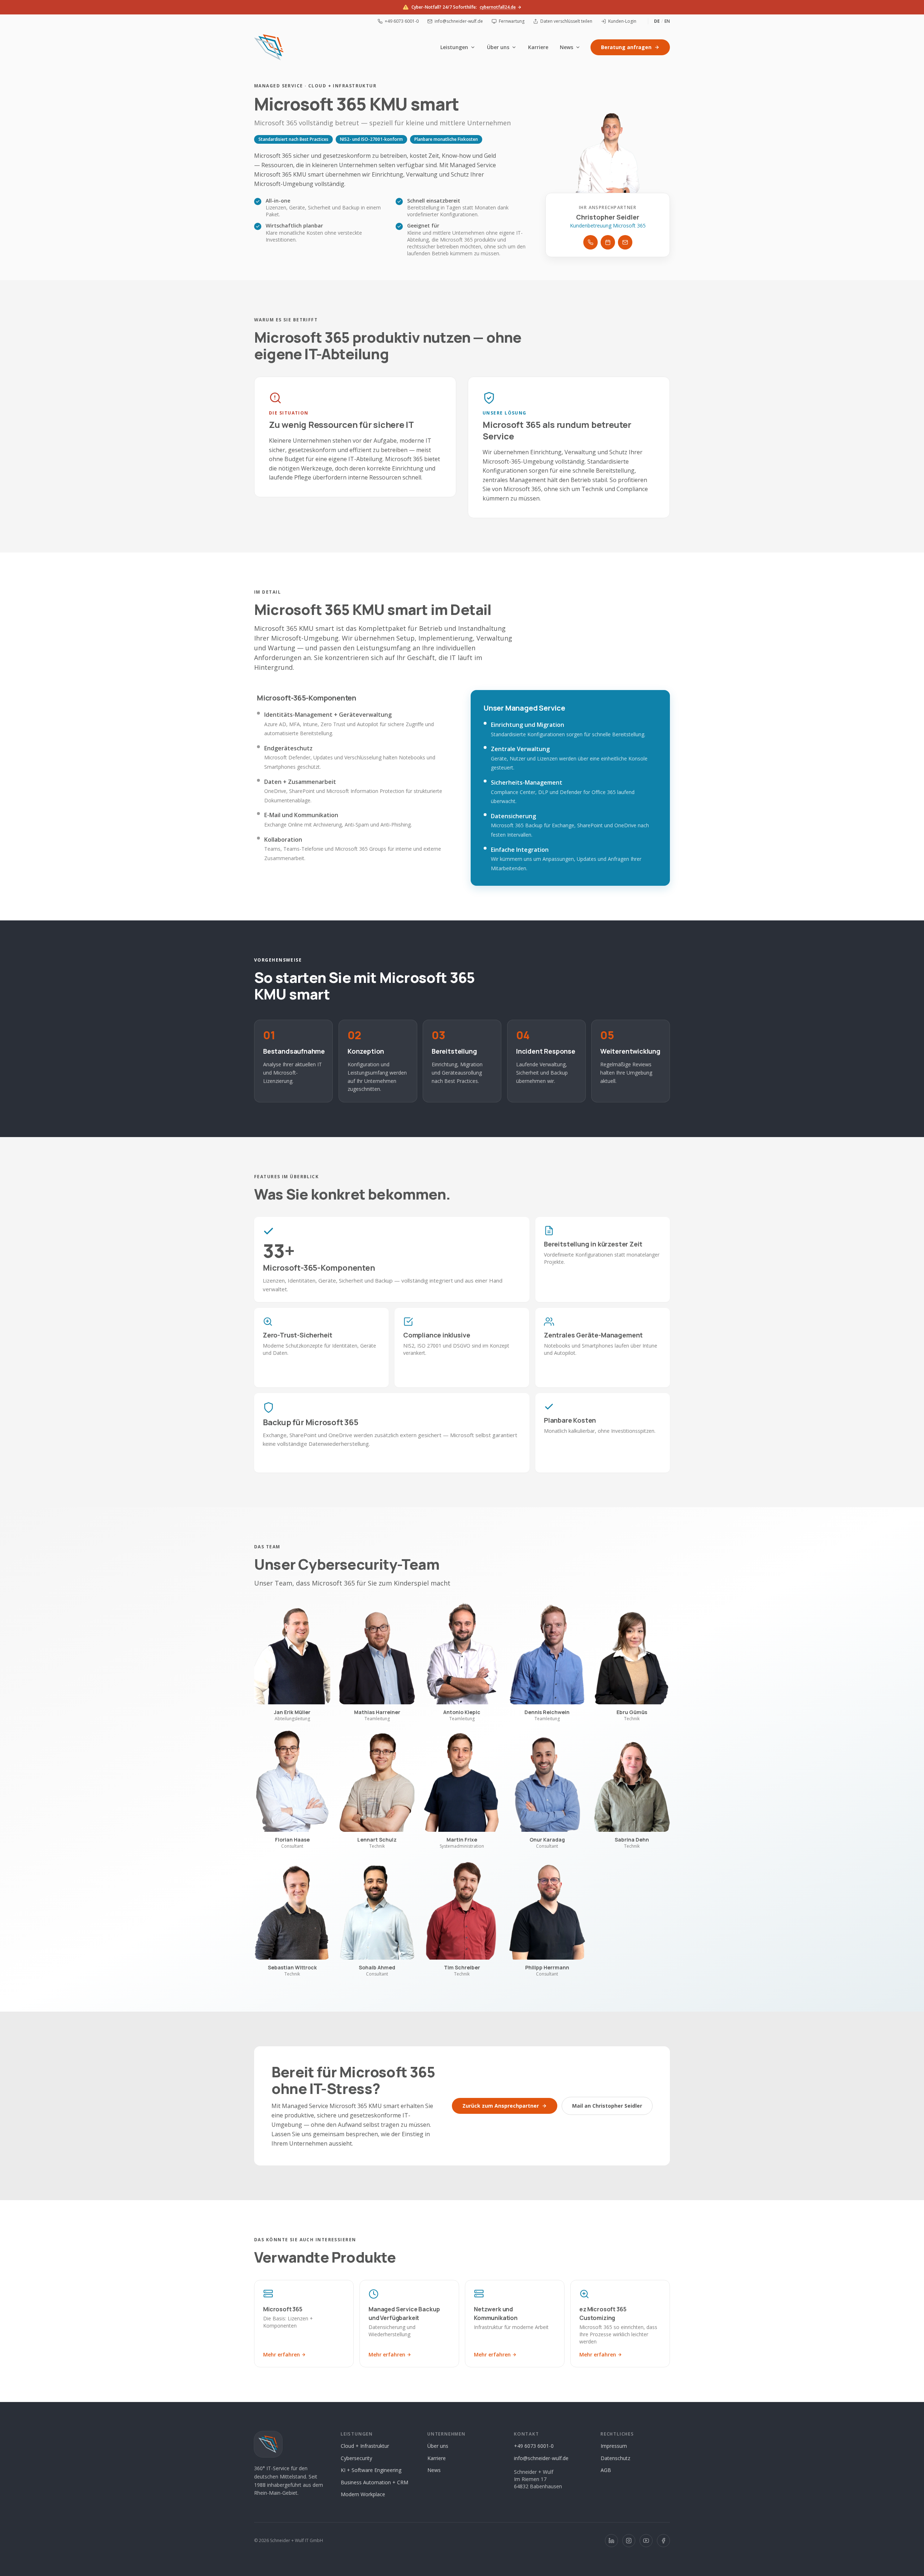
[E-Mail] (625, 242)
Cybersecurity (356, 2458)
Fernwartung (512, 21)
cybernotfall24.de (498, 7)
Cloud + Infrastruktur (365, 2446)
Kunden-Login (622, 21)
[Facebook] (663, 2541)
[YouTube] (646, 2541)
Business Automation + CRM (374, 2482)
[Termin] (608, 242)
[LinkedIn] (611, 2541)
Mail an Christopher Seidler (607, 2106)
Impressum (614, 2446)
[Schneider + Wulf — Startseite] (269, 47)
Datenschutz (615, 2458)
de (657, 21)
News (566, 47)
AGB (606, 2470)
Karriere (538, 47)
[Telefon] (590, 242)
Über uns (498, 47)
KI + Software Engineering (371, 2470)
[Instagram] (629, 2541)
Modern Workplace (363, 2494)
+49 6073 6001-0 (402, 21)
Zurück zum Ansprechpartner (501, 2106)
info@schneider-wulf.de (459, 21)
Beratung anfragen (626, 47)
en (667, 21)
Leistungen (454, 47)
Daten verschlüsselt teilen (566, 21)
